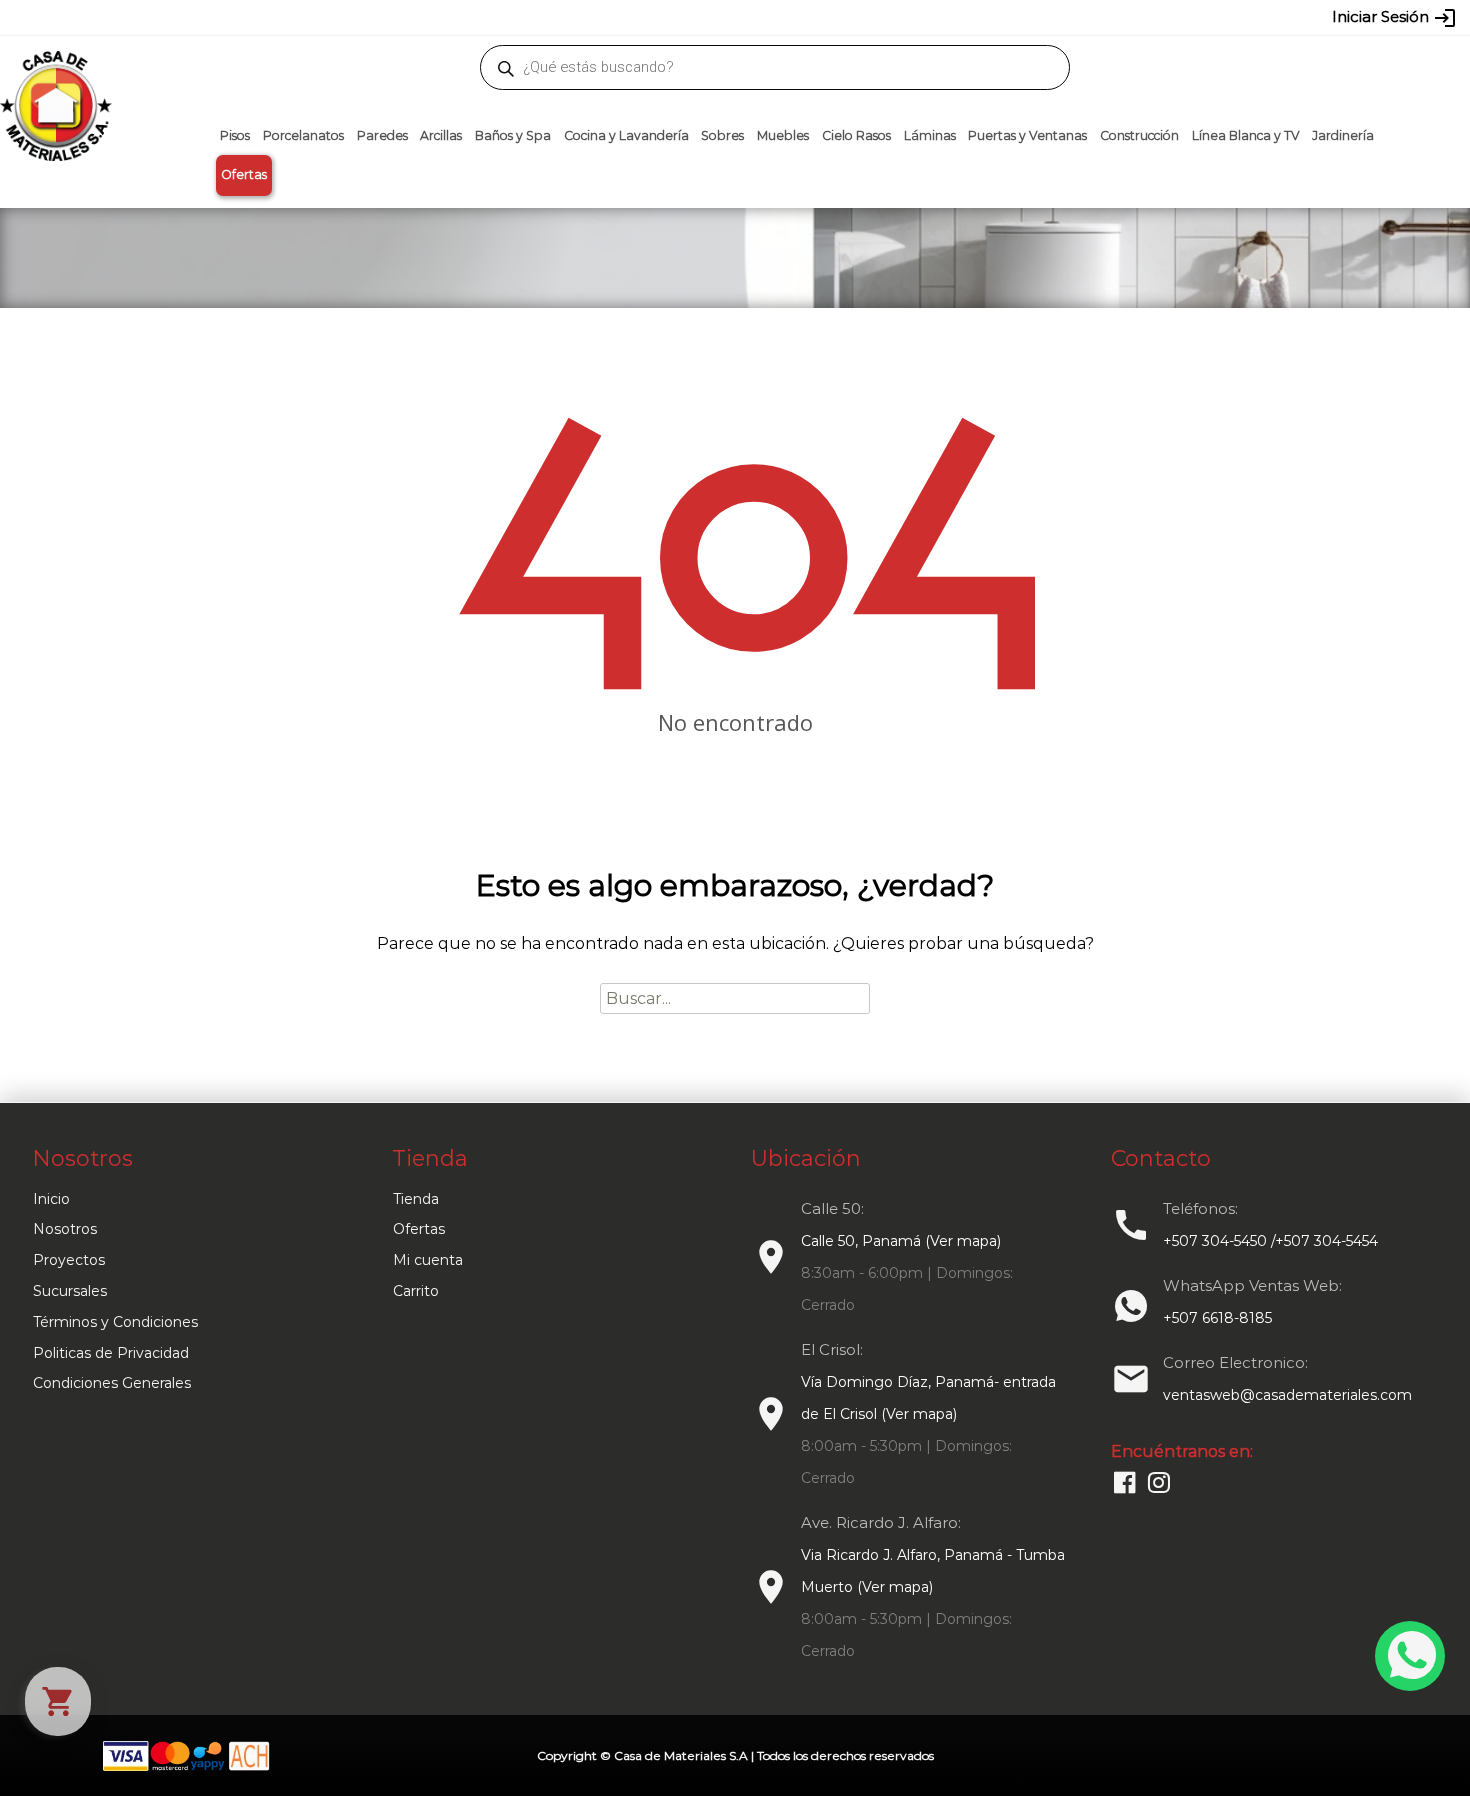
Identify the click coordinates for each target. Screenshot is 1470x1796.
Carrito (416, 1291)
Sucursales (70, 1291)
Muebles (783, 135)
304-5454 (777, 17)
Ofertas (244, 174)
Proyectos (69, 1260)
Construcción (1139, 135)
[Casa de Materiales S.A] (50, 76)
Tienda (416, 1199)
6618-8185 (847, 17)
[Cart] (58, 1701)
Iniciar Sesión (1394, 18)
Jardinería (1343, 135)
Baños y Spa (513, 135)
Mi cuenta (428, 1260)
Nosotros (65, 1229)
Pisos (235, 135)
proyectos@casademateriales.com (524, 17)
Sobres (722, 135)
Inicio (51, 1199)
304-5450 (706, 17)
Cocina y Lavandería (626, 135)
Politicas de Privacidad (111, 1353)
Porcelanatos (303, 135)
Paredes (382, 135)
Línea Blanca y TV (1246, 135)
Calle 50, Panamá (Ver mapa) (901, 1241)
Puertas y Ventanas (1027, 135)
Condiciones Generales (112, 1383)
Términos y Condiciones (115, 1322)
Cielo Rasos (856, 135)
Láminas (930, 135)
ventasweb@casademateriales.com (286, 17)
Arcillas (441, 135)
